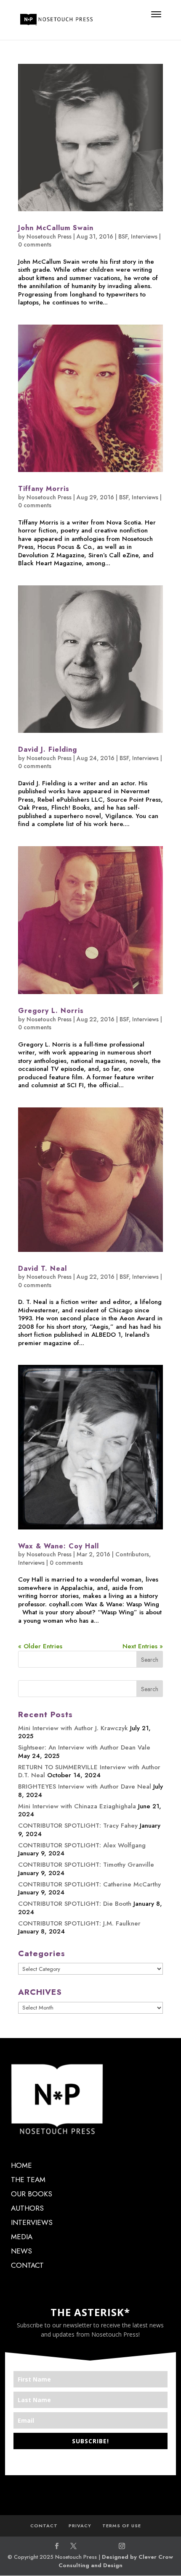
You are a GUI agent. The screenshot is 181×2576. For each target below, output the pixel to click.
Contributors (132, 1554)
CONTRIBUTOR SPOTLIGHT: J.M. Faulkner (79, 1923)
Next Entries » (143, 1646)
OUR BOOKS (32, 2194)
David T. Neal (43, 1268)
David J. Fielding (48, 749)
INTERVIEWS (32, 2222)
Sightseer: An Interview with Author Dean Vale (84, 1747)
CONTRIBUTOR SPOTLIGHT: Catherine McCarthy (89, 1884)
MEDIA (22, 2237)
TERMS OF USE (122, 2526)
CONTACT (27, 2265)
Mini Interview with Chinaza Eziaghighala (77, 1806)
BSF (123, 236)
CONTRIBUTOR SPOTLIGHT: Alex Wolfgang (82, 1845)
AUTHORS (27, 2208)
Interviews (144, 236)
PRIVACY (80, 2526)
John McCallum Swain (56, 228)
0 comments (35, 244)
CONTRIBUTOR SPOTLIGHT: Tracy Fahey (78, 1826)
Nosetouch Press (49, 236)
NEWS (21, 2251)
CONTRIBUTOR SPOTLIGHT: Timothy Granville (86, 1865)
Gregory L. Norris (51, 1011)
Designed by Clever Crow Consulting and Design (116, 2561)
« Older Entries (40, 1646)
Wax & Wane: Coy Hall (59, 1546)
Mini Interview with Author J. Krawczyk (73, 1728)
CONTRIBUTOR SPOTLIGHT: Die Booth (75, 1904)
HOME (21, 2165)
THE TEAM (28, 2180)
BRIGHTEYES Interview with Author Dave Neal (85, 1786)
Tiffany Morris (44, 489)
